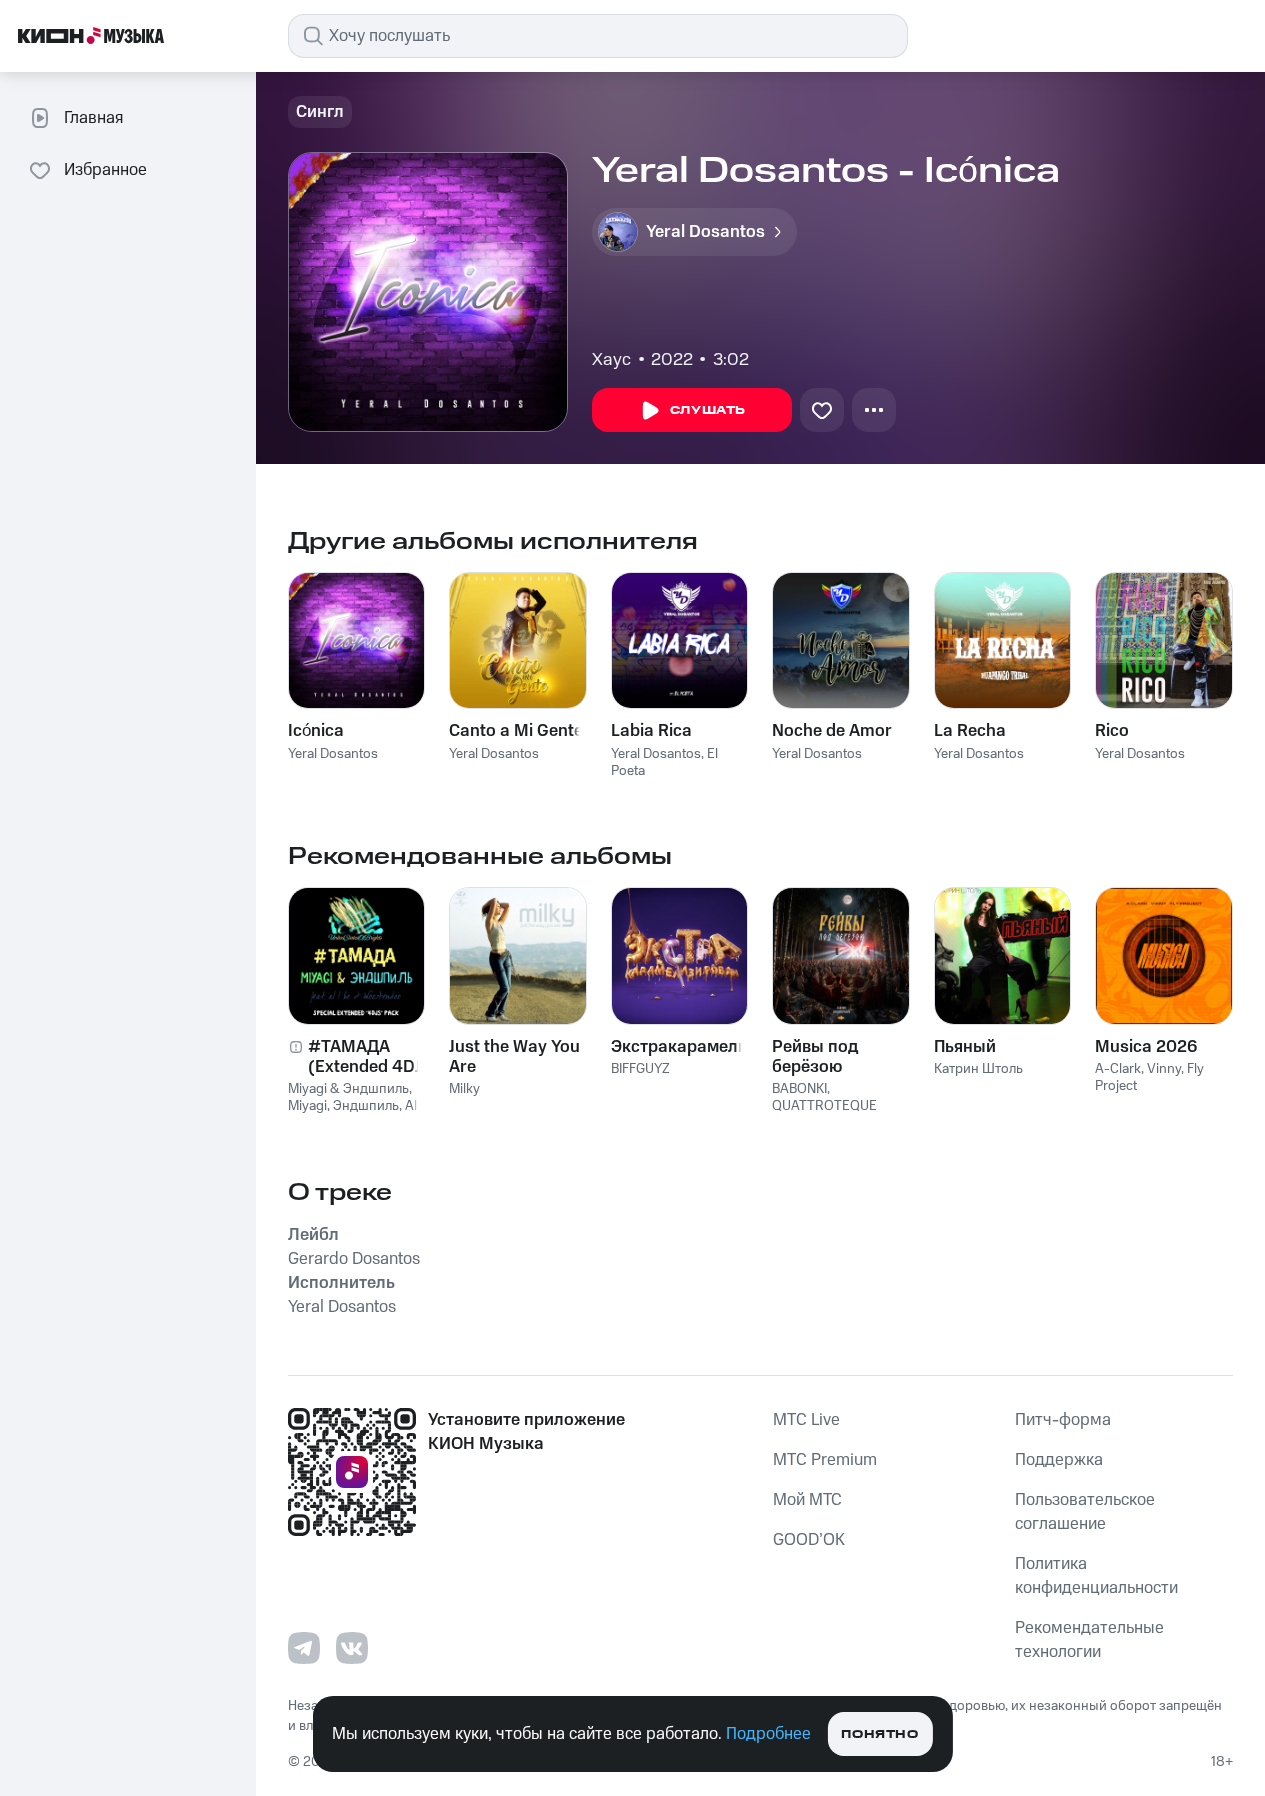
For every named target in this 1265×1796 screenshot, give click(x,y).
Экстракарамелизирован (679, 1047)
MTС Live (806, 1420)
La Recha (970, 731)
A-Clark (1118, 1069)
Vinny (1164, 1069)
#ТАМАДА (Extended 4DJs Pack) (369, 1057)
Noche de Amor (832, 731)
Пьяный (965, 1047)
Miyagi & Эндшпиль (348, 1089)
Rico (1112, 731)
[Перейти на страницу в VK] (352, 1648)
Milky (464, 1089)
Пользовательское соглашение (1085, 1512)
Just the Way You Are (514, 1057)
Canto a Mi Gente (516, 731)
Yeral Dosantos (333, 754)
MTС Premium (825, 1460)
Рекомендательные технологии (1089, 1640)
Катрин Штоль (978, 1069)
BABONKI (799, 1089)
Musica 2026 (1146, 1047)
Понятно (879, 1734)
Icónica (316, 731)
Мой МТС (807, 1500)
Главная (93, 118)
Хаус (611, 360)
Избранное (105, 170)
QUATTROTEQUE (824, 1106)
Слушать (708, 410)
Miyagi (307, 1106)
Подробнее (768, 1734)
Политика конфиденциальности (1096, 1576)
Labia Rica (651, 731)
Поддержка (1059, 1460)
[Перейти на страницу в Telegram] (304, 1648)
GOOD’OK (809, 1540)
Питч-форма (1063, 1420)
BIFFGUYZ (640, 1069)
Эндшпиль (366, 1106)
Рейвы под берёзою (815, 1057)
